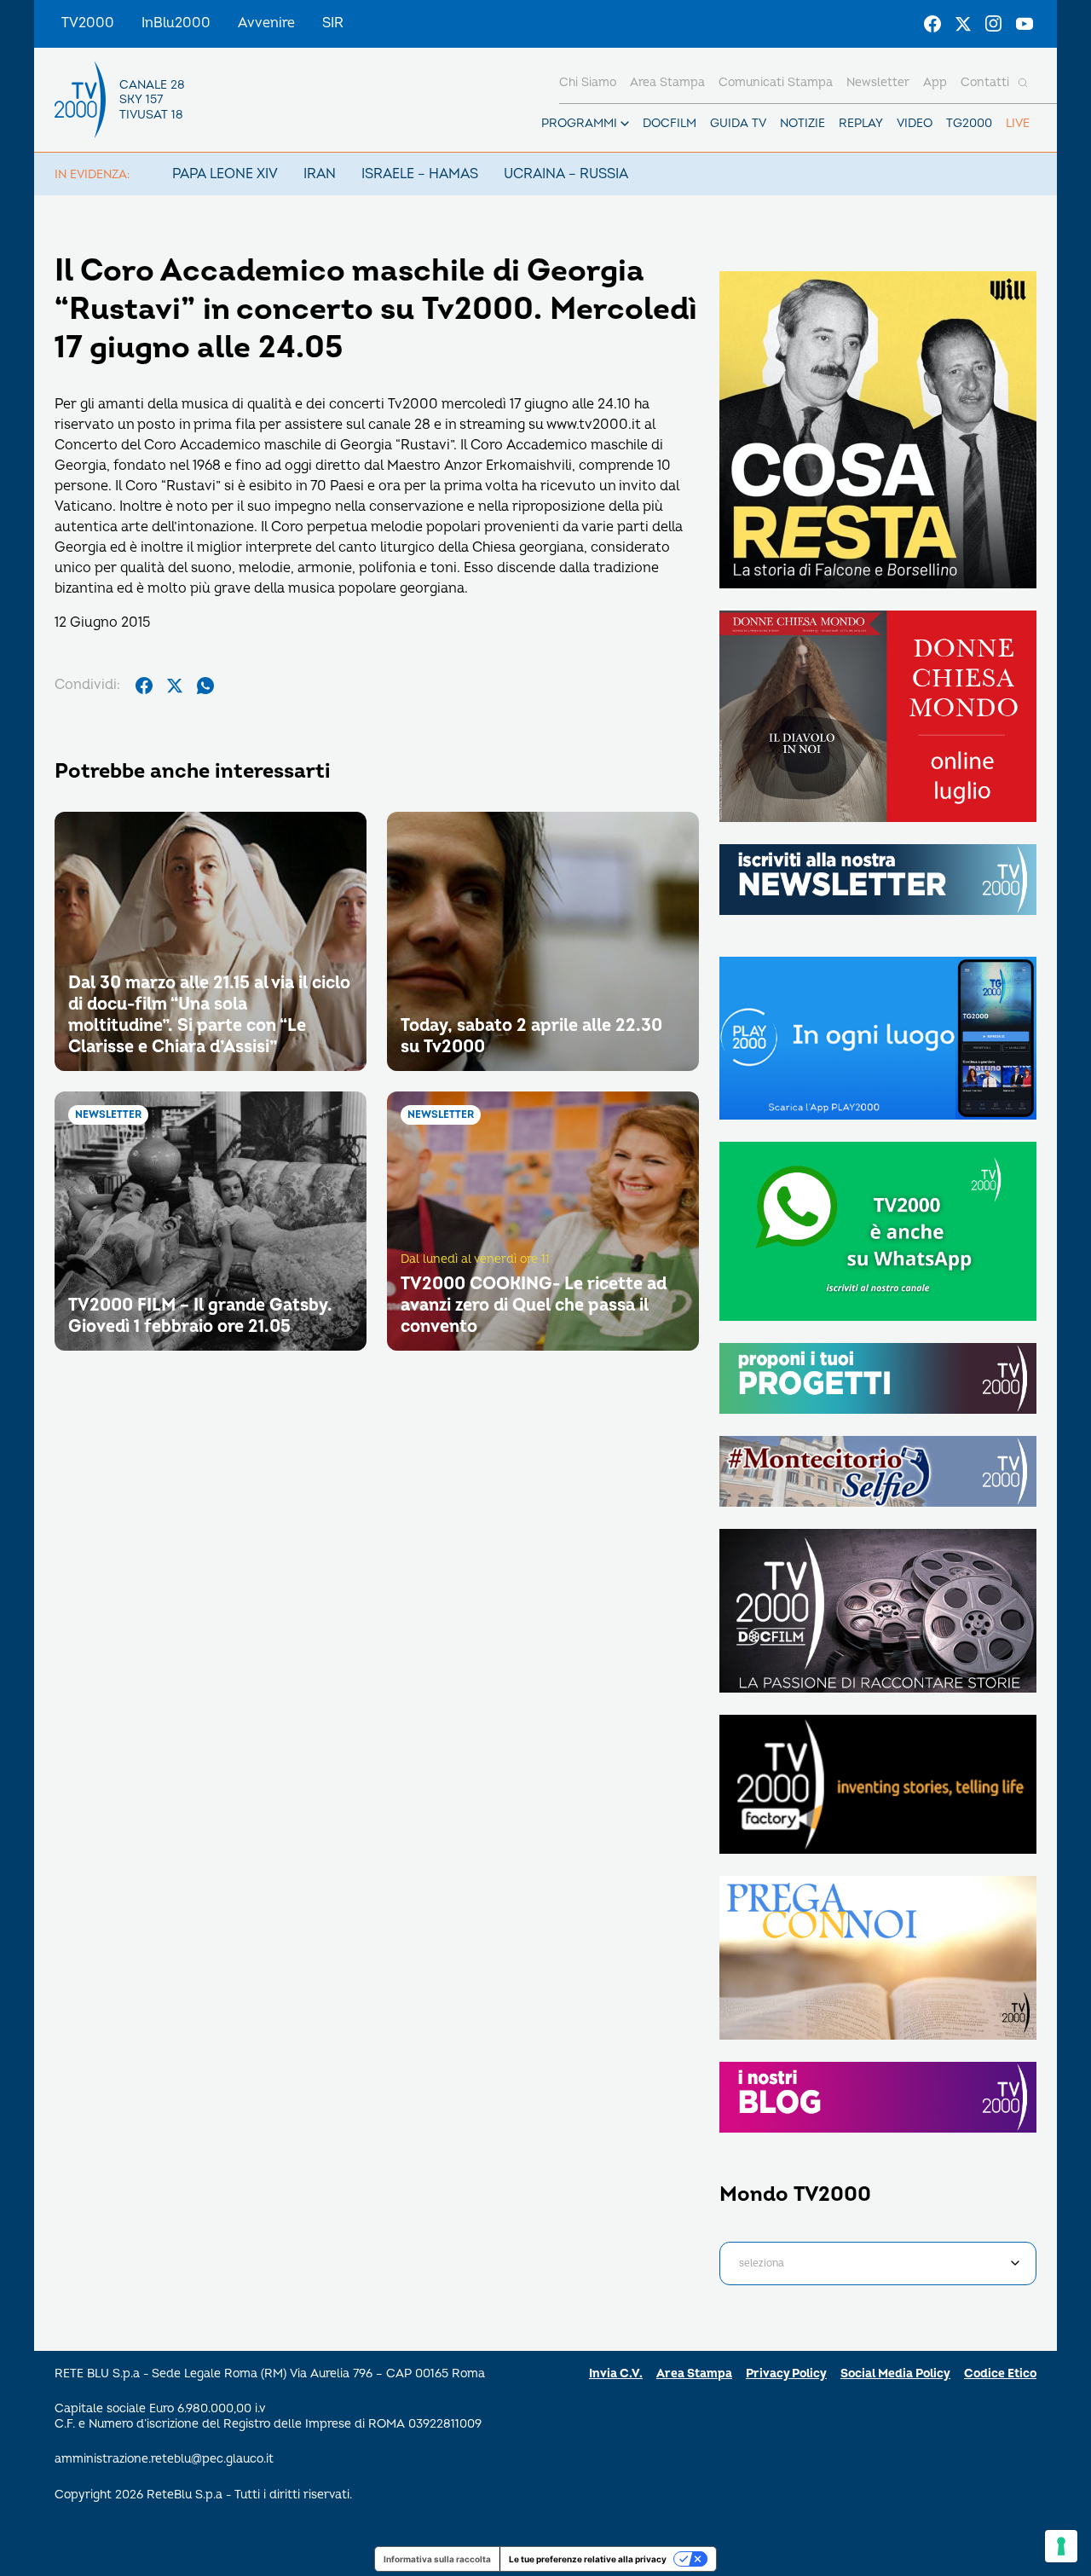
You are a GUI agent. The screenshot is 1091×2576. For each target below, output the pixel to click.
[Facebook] (932, 24)
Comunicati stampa (776, 82)
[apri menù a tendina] (625, 124)
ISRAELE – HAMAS (420, 174)
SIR (333, 23)
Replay (861, 123)
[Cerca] (1023, 83)
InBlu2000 (176, 23)
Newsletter (878, 82)
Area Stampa (694, 2373)
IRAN (320, 174)
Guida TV (738, 123)
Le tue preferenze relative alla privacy (588, 2559)
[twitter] (175, 686)
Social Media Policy (895, 2373)
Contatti (985, 82)
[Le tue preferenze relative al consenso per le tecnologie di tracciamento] (1061, 2546)
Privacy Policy (786, 2373)
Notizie (802, 123)
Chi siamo (588, 82)
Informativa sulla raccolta (437, 2559)
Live (1018, 123)
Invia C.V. (616, 2373)
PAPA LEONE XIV (225, 174)
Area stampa (667, 82)
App (935, 82)
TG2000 (969, 123)
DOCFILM (670, 123)
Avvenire (266, 23)
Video (915, 123)
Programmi (579, 123)
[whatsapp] (205, 686)
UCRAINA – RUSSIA (566, 174)
